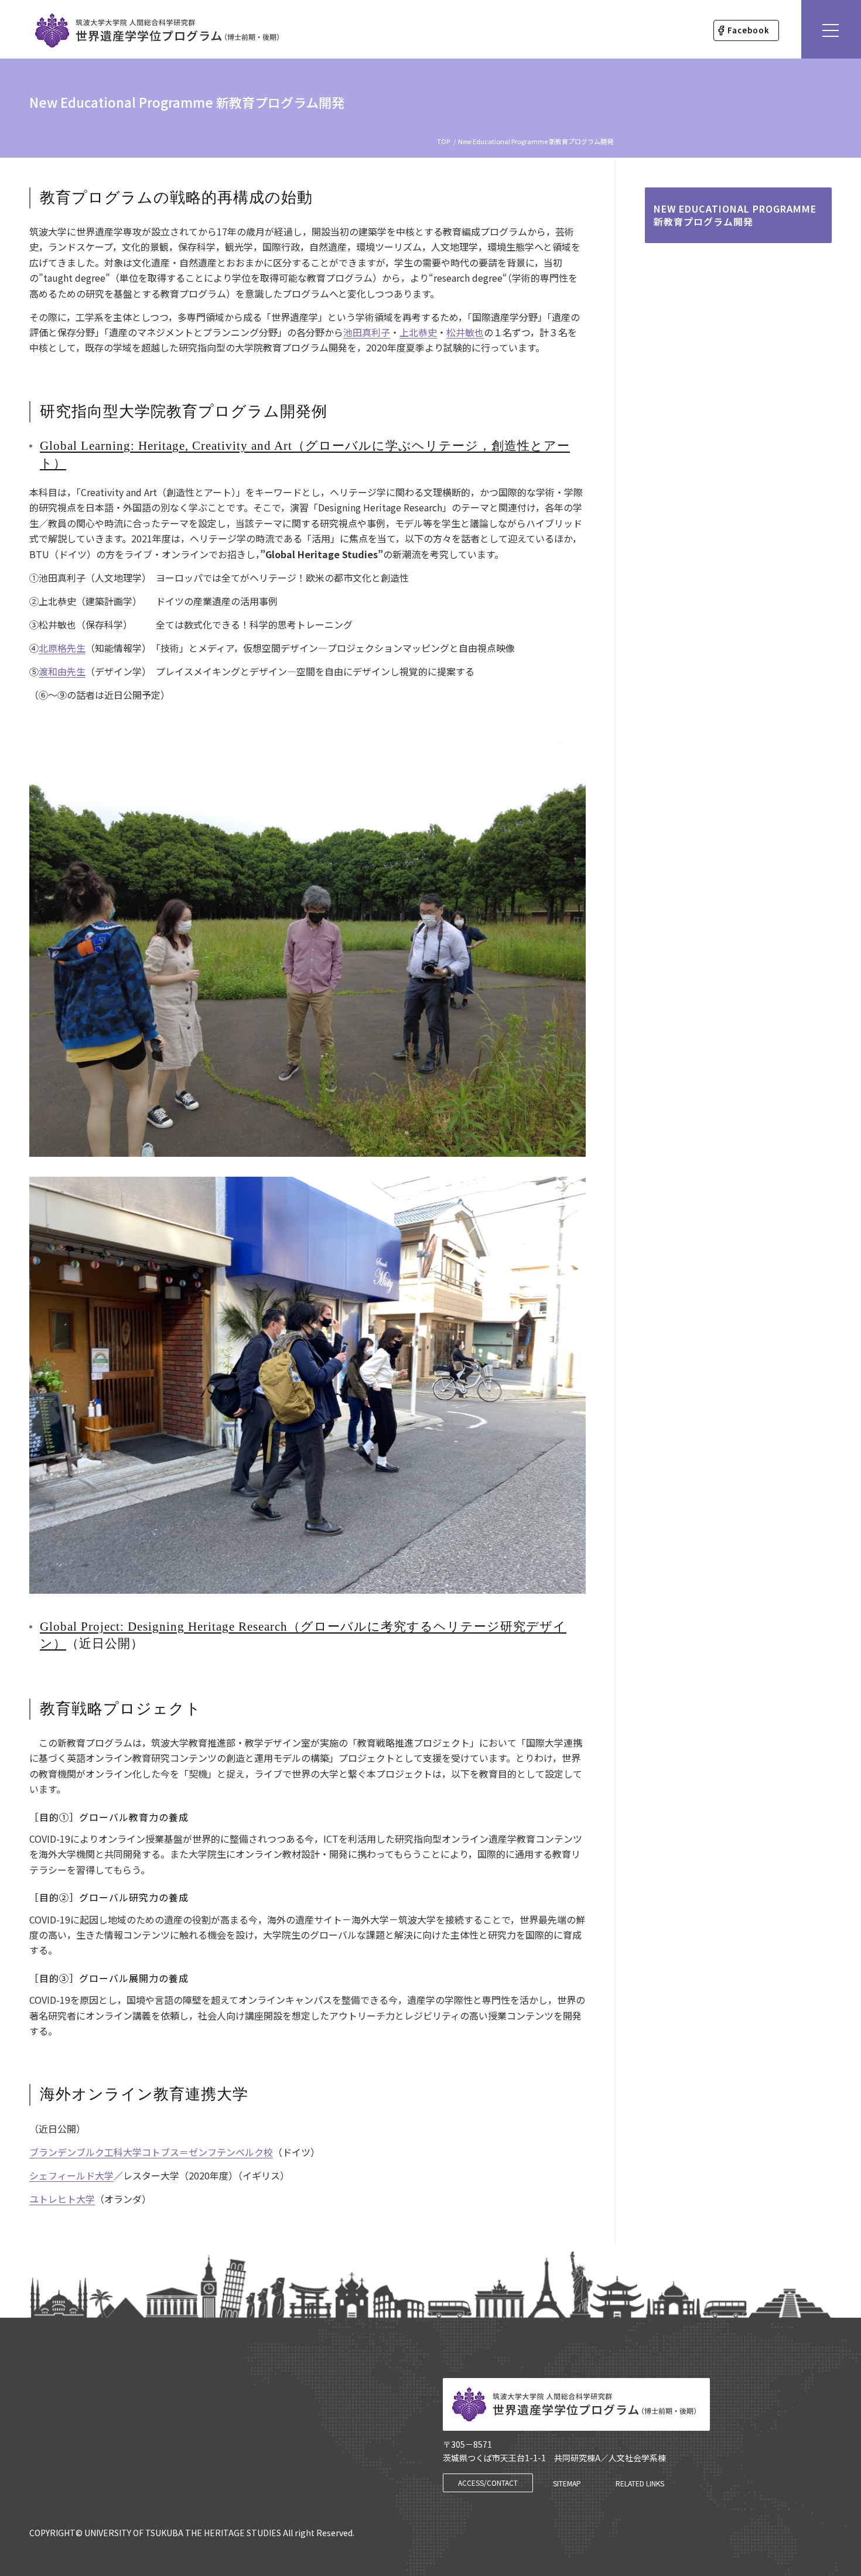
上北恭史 (418, 332)
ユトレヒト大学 (62, 2199)
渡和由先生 (62, 671)
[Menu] (831, 29)
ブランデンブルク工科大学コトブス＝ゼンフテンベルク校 (151, 2152)
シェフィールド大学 (71, 2175)
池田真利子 (367, 332)
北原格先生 (62, 648)
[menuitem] (746, 30)
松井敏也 (465, 332)
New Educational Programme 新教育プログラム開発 (187, 102)
